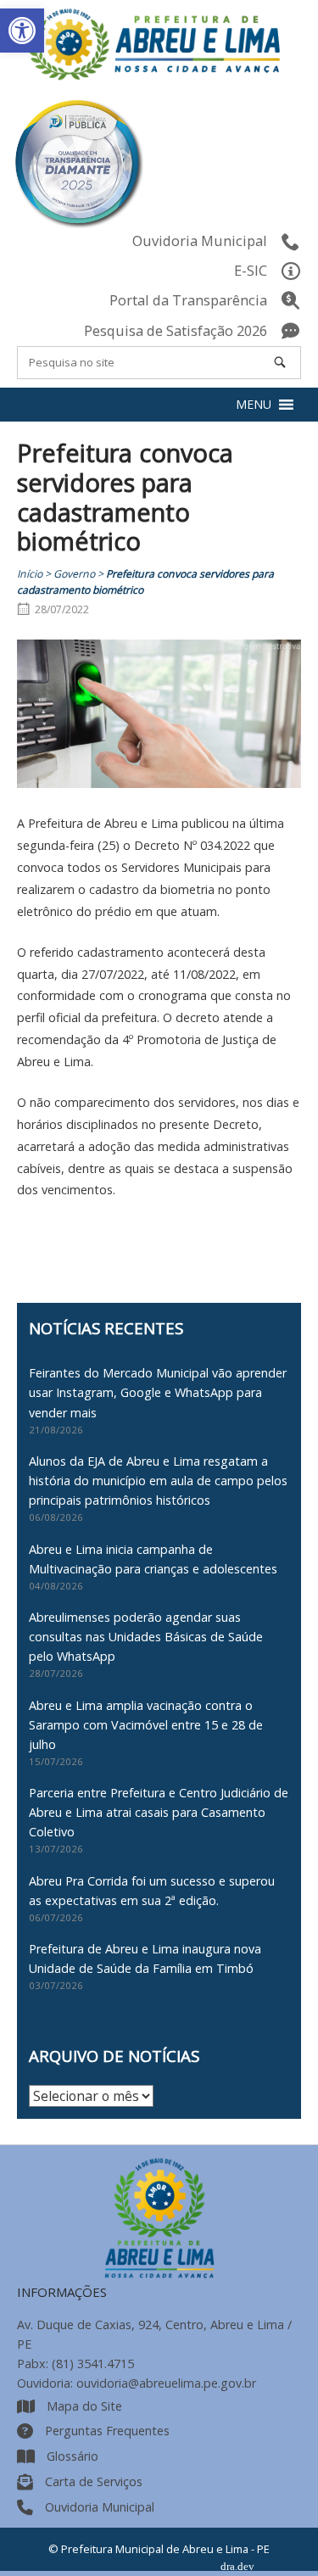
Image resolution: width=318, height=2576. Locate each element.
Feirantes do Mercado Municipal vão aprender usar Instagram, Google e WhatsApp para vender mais (158, 1392)
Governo (74, 574)
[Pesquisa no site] (280, 362)
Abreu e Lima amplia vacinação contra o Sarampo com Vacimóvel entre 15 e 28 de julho (146, 1725)
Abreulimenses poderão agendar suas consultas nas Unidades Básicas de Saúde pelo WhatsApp (146, 1637)
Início (30, 574)
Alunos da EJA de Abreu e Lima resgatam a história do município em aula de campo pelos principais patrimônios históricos (158, 1481)
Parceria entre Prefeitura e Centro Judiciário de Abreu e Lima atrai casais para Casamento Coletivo (159, 1812)
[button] (22, 31)
